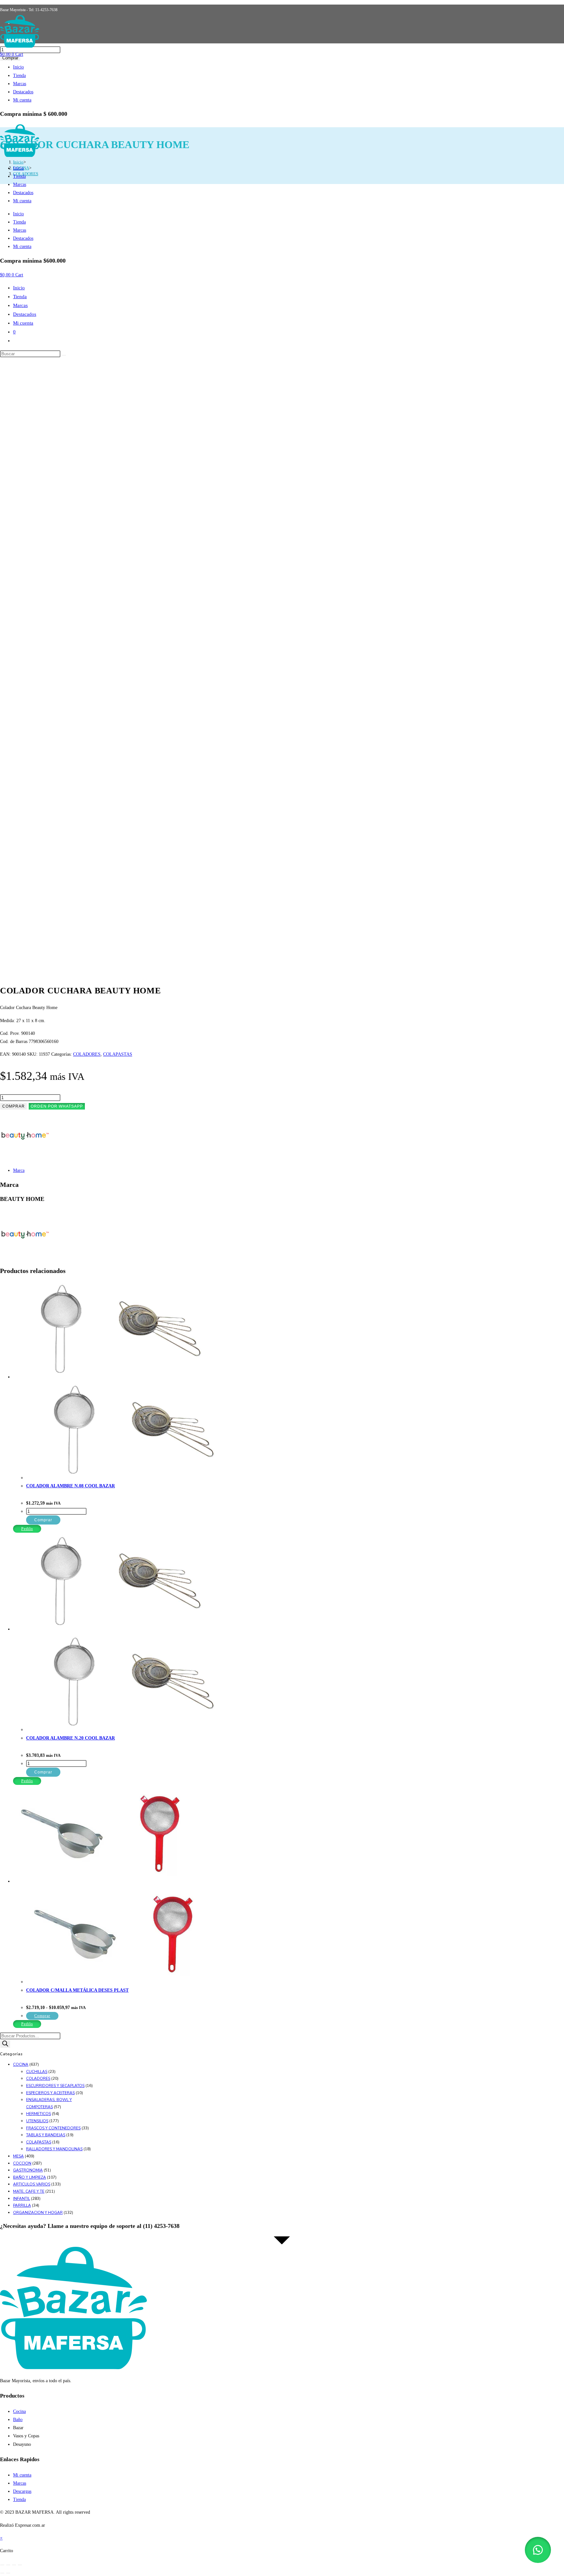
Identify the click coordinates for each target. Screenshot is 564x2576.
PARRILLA (22, 2205)
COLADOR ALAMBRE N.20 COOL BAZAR (70, 1738)
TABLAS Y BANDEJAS (46, 2135)
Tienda (19, 76)
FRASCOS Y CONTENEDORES (53, 2128)
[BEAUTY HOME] (24, 1158)
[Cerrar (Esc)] (20, 2565)
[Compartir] (14, 2565)
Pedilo (27, 1529)
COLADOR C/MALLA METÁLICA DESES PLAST (77, 1990)
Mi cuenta (22, 100)
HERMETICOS (39, 2114)
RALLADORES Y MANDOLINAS (54, 2149)
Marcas (20, 84)
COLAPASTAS (118, 1054)
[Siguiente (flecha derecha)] (8, 2573)
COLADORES (87, 1054)
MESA (18, 2156)
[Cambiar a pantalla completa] (8, 2565)
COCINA (21, 2064)
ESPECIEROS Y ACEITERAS (50, 2093)
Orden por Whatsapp (57, 1106)
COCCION (22, 2163)
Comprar (14, 1106)
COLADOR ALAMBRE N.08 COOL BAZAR (70, 1486)
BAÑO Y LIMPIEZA (30, 2177)
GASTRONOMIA (28, 2170)
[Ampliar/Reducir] (2, 2565)
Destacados (23, 92)
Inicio (18, 67)
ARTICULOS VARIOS (32, 2184)
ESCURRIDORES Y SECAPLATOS (55, 2086)
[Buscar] (5, 2044)
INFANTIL (22, 2199)
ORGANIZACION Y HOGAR (38, 2213)
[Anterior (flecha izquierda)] (2, 2573)
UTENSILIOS (37, 2121)
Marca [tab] (19, 1170)
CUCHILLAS (37, 2072)
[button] (57, 1106)
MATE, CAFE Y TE (29, 2191)
